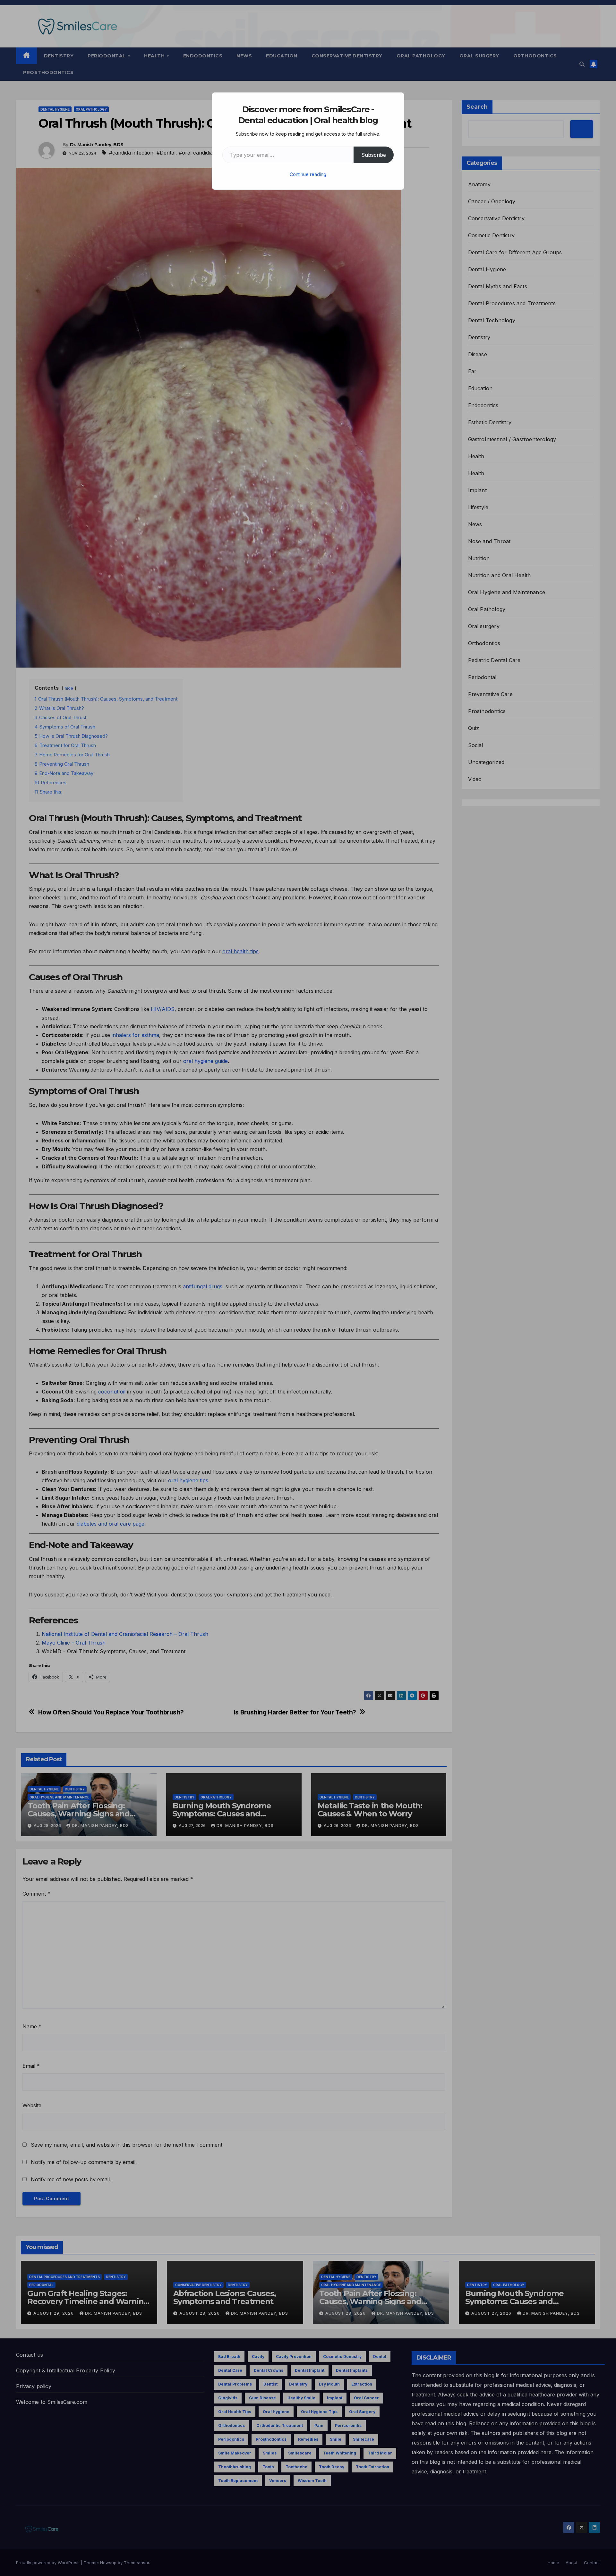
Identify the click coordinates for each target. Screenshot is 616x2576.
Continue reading (308, 174)
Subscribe (374, 155)
